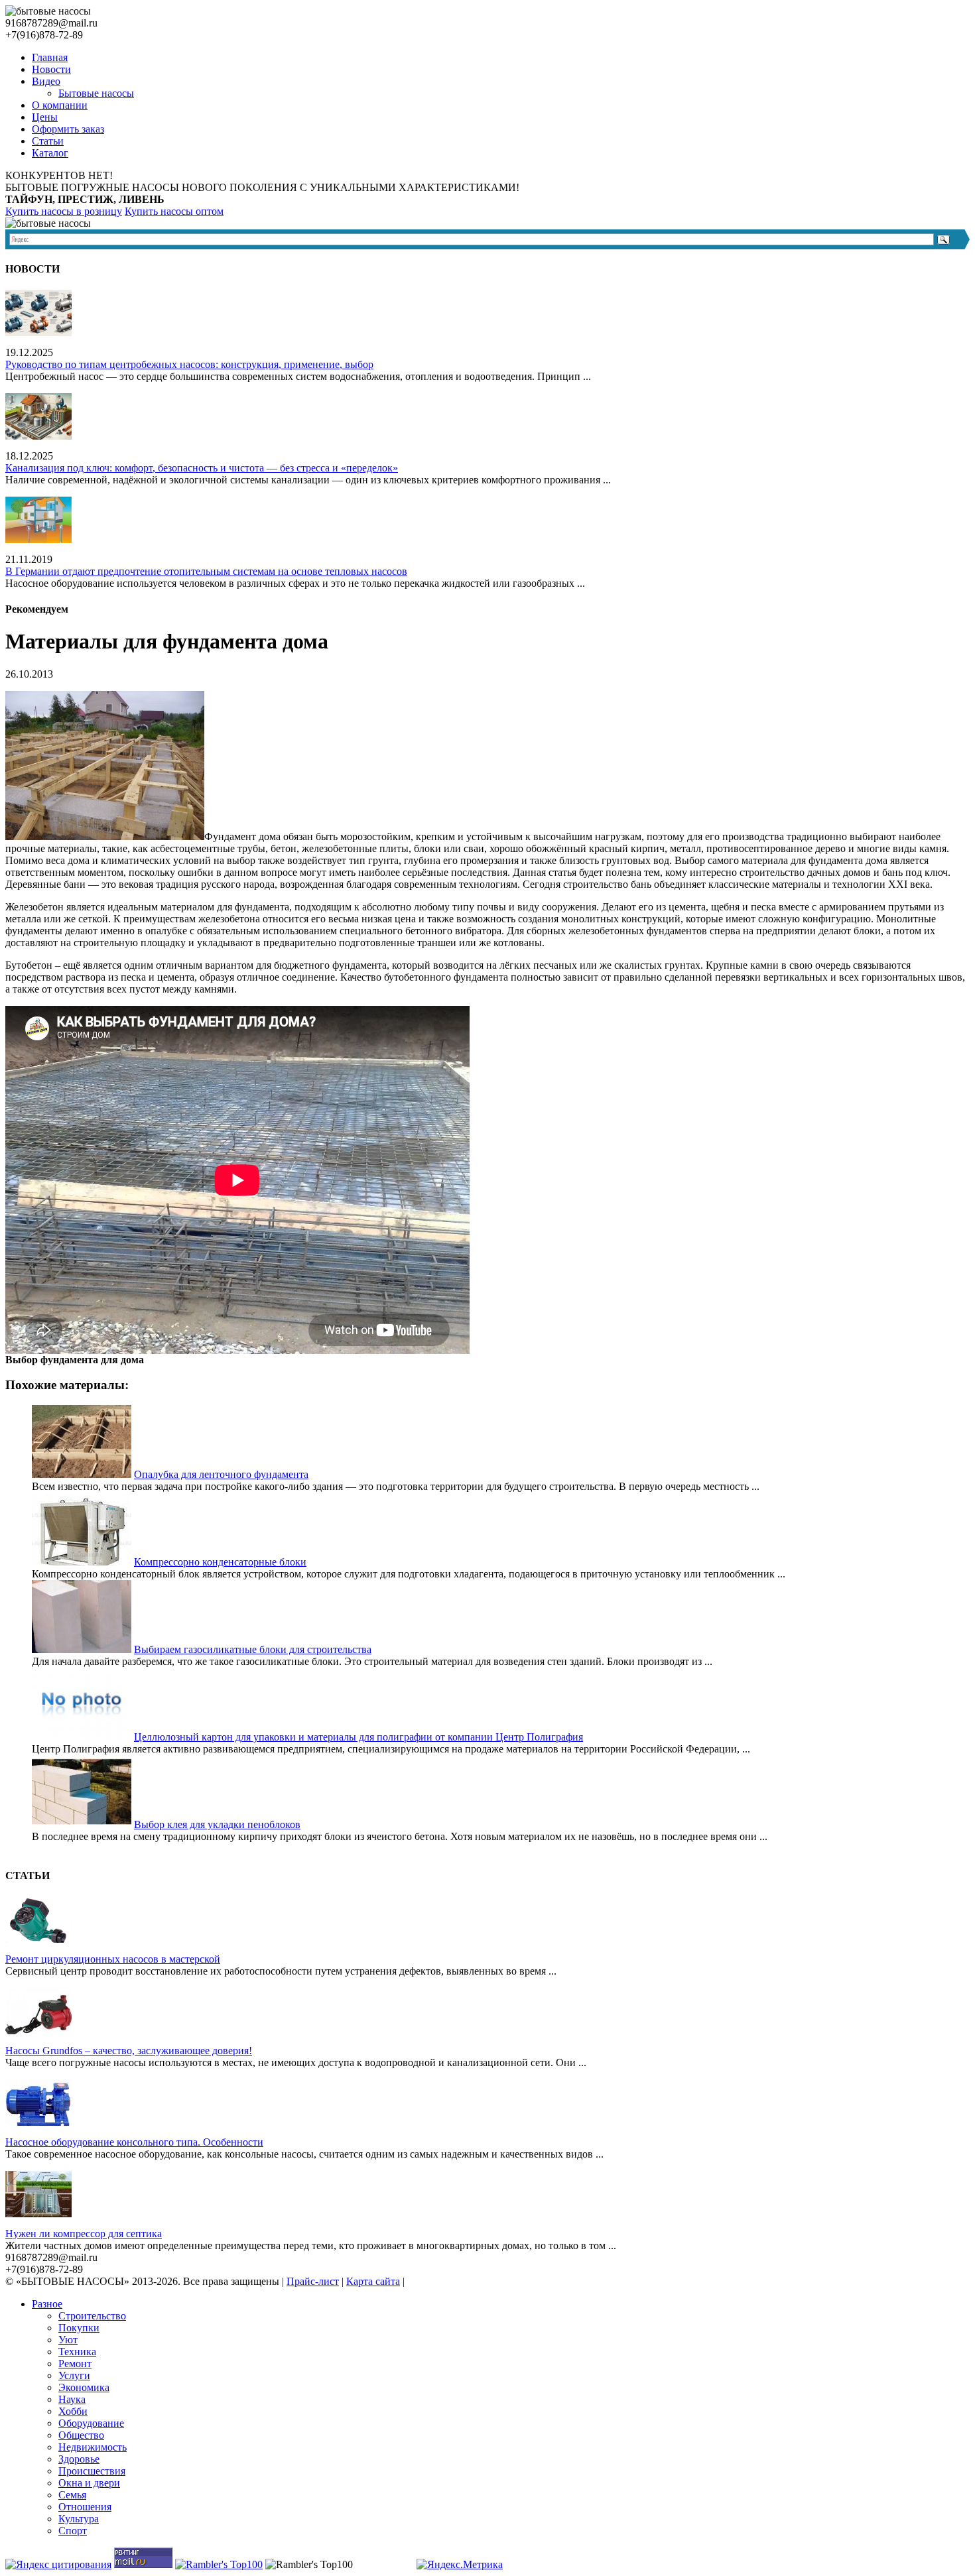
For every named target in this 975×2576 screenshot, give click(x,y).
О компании (60, 105)
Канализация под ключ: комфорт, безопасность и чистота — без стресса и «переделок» (202, 468)
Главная (50, 57)
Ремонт (75, 2363)
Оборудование (91, 2423)
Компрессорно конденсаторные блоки (220, 1562)
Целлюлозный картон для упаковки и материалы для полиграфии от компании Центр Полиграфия (358, 1737)
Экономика (84, 2387)
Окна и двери (89, 2483)
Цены (45, 117)
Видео (46, 81)
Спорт (73, 2531)
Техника (77, 2352)
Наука (72, 2399)
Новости (51, 69)
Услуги (74, 2375)
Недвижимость (93, 2447)
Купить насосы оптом (174, 211)
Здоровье (79, 2459)
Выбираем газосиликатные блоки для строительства (253, 1649)
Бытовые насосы (96, 93)
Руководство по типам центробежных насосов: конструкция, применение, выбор (189, 364)
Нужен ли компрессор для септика (84, 2234)
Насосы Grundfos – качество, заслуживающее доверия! (129, 2051)
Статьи (48, 141)
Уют (68, 2340)
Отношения (85, 2507)
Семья (72, 2495)
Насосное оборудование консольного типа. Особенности (134, 2142)
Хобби (73, 2411)
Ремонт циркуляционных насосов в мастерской (113, 1959)
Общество (81, 2435)
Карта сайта (373, 2281)
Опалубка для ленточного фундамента (221, 1474)
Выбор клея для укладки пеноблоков (217, 1824)
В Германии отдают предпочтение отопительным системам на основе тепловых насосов (206, 571)
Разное (47, 2304)
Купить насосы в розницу (64, 211)
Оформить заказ (68, 129)
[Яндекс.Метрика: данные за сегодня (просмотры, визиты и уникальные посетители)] (460, 2565)
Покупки (79, 2328)
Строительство (92, 2316)
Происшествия (92, 2471)
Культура (79, 2519)
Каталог (50, 153)
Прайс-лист (313, 2281)
